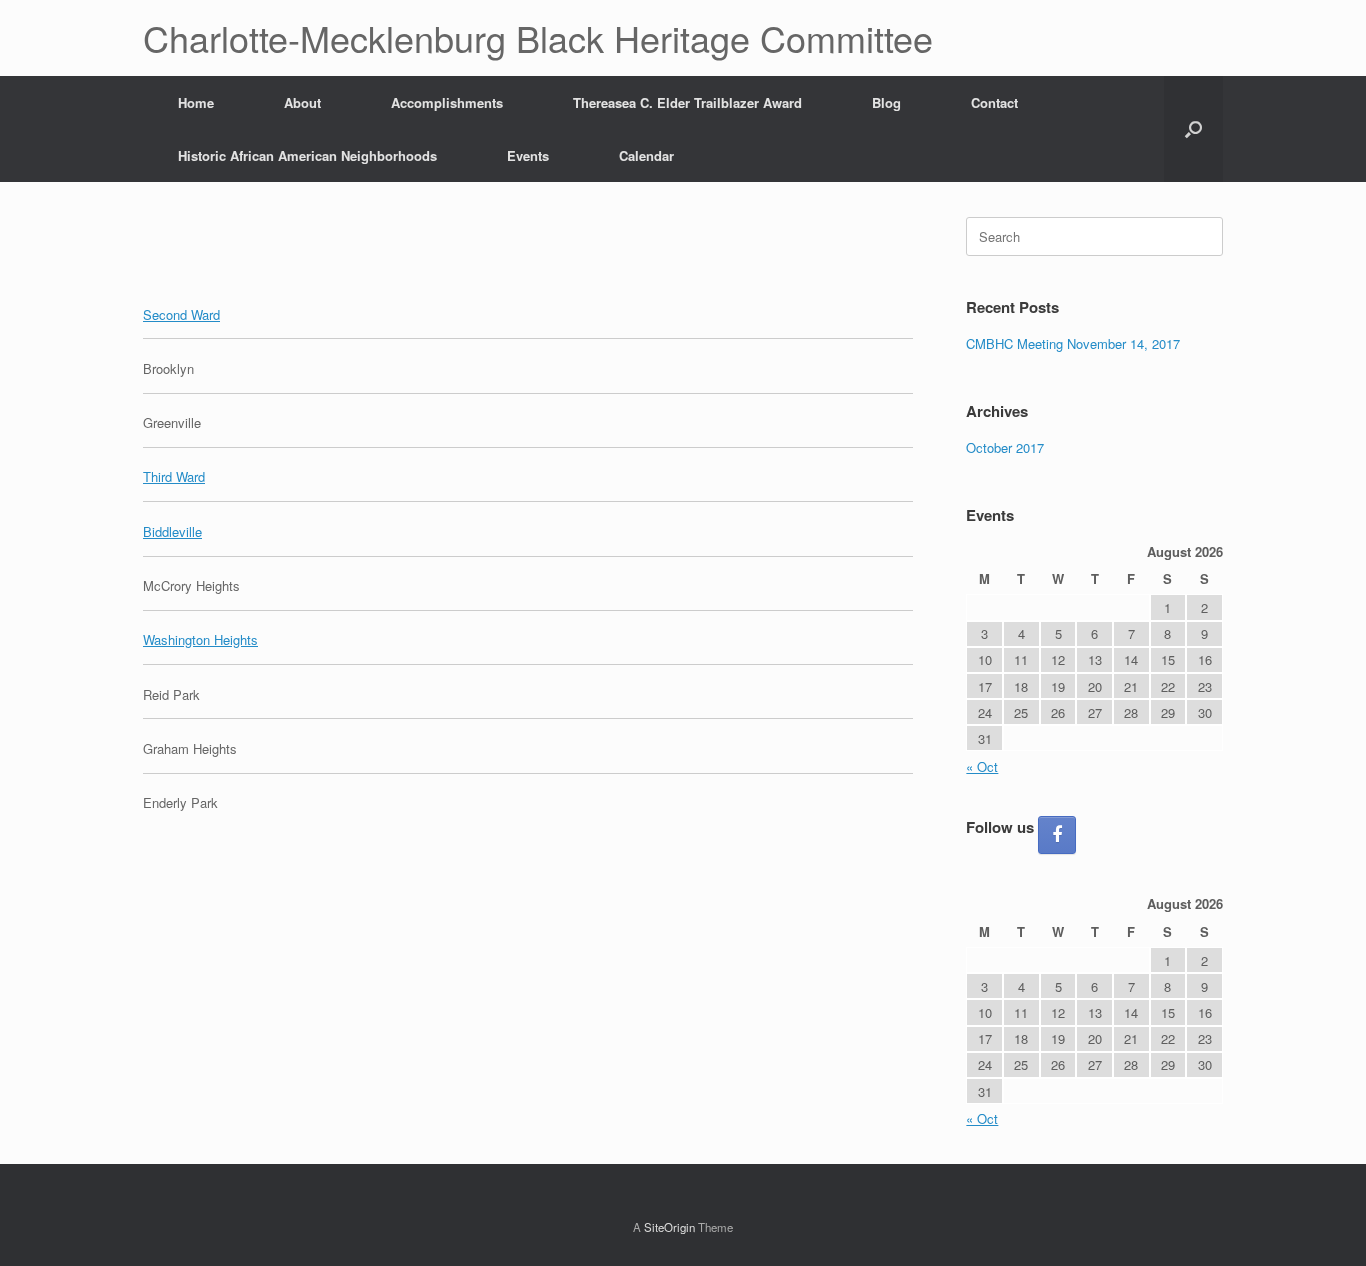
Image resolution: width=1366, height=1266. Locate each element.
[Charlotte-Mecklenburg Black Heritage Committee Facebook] (1057, 835)
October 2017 (1005, 447)
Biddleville (172, 531)
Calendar (646, 155)
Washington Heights (200, 639)
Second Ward (181, 314)
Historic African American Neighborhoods (307, 155)
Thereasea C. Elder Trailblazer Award (687, 102)
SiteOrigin (669, 1227)
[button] (1193, 129)
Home (196, 102)
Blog (886, 102)
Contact (994, 102)
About (302, 102)
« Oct (982, 766)
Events (528, 155)
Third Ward (174, 476)
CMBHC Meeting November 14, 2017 (1073, 343)
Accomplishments (447, 102)
